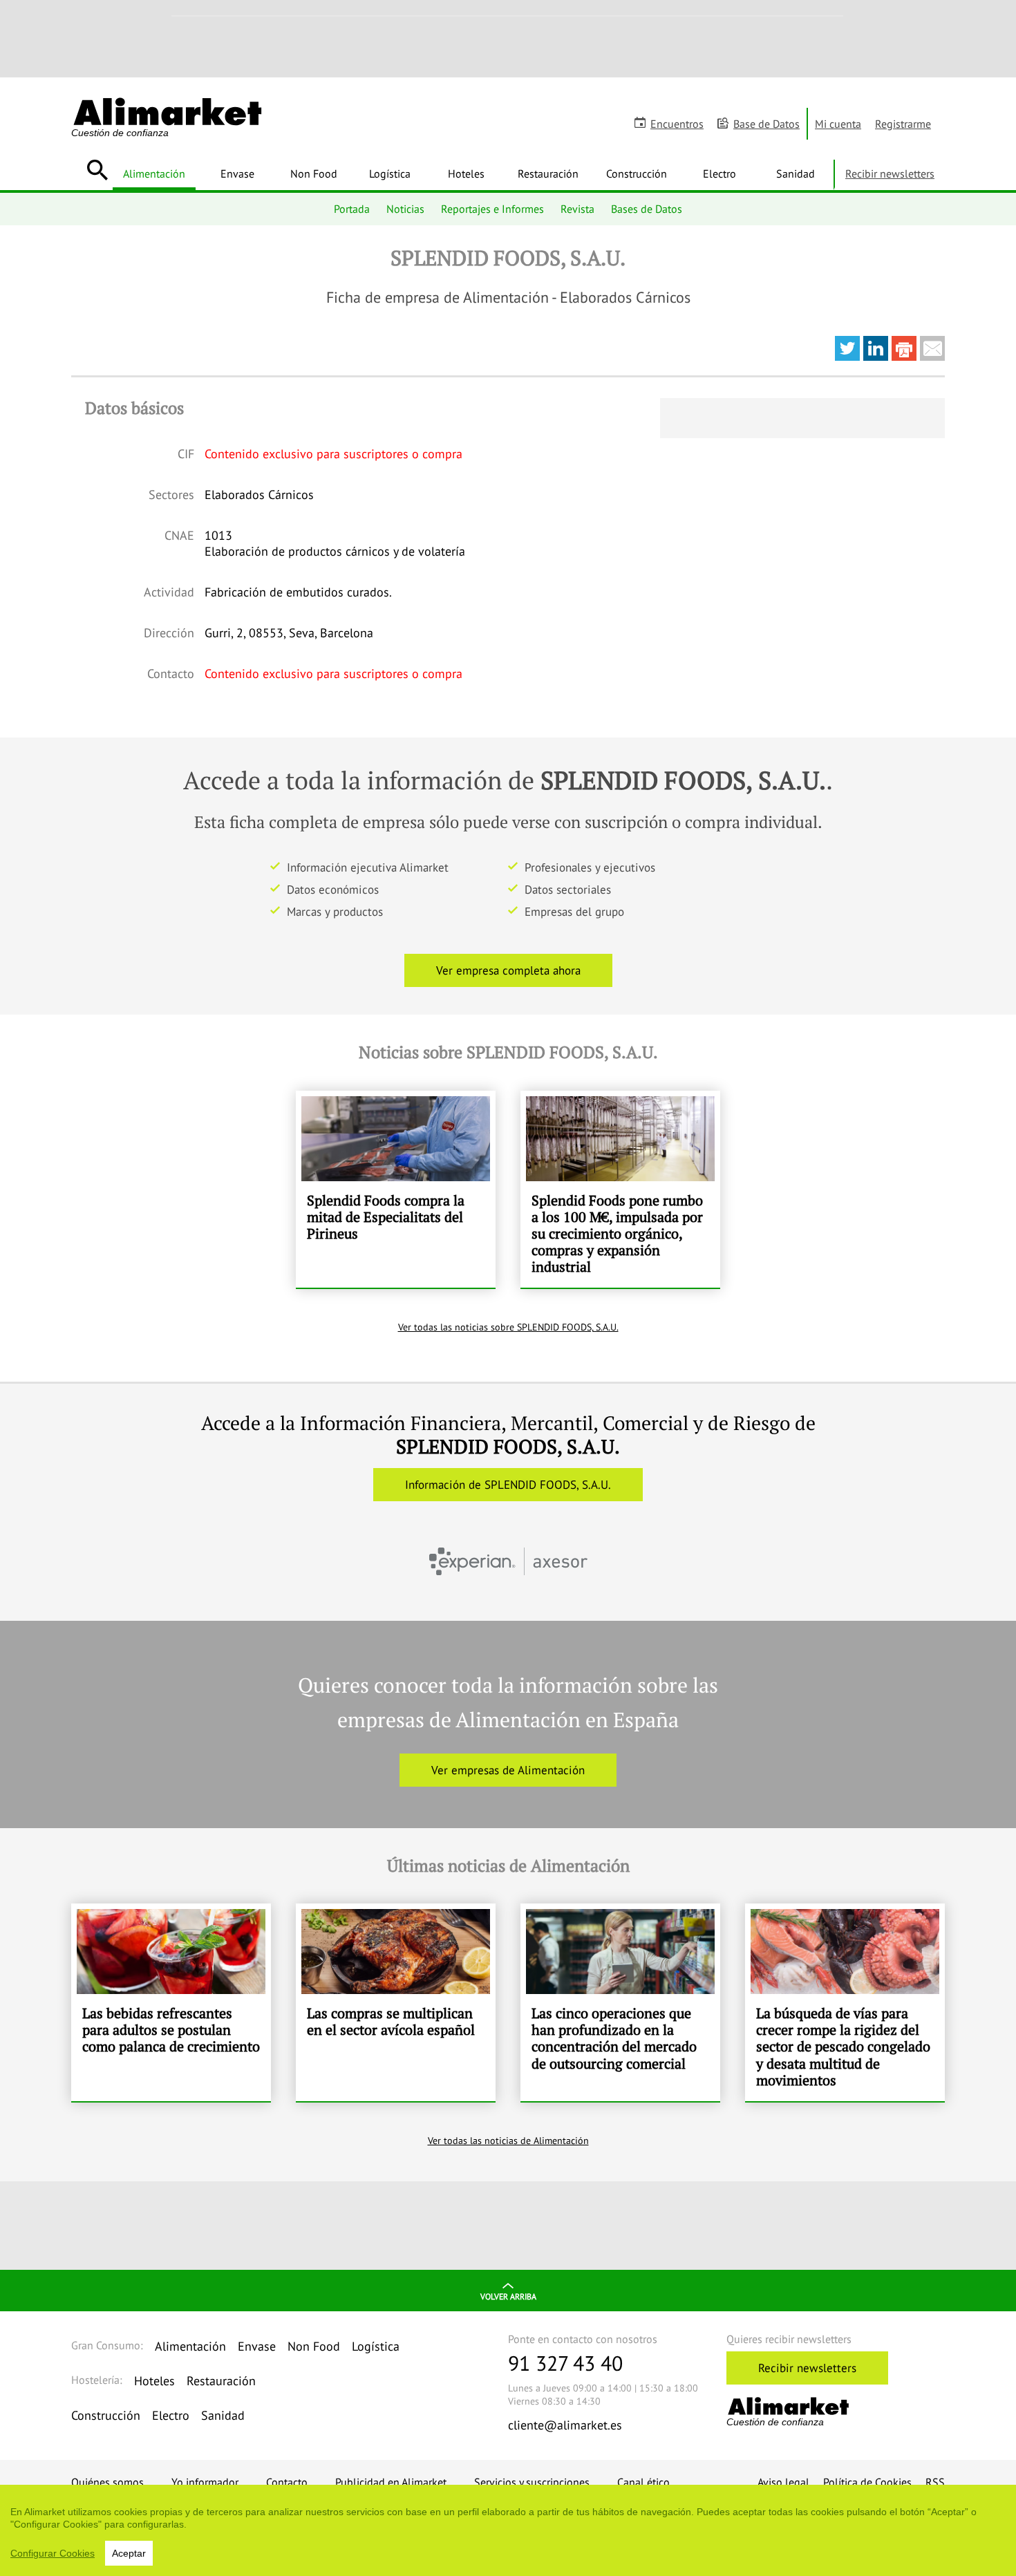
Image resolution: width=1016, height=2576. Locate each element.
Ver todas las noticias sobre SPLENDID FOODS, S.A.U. (508, 1327)
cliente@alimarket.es (565, 2425)
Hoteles (466, 173)
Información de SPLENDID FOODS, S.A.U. (508, 1485)
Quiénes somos (107, 2482)
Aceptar (129, 2553)
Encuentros (677, 124)
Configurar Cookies (53, 2553)
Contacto (287, 2482)
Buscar (97, 170)
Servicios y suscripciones (532, 2482)
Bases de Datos (647, 209)
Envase (237, 173)
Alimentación (154, 173)
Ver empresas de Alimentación (508, 1770)
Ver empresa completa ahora (508, 970)
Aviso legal (783, 2482)
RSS (935, 2482)
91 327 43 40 (565, 2363)
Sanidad (796, 173)
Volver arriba (508, 2296)
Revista (577, 209)
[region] (508, 2530)
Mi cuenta (838, 124)
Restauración (548, 173)
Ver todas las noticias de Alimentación (508, 2141)
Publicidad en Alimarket (391, 2482)
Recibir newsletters (890, 173)
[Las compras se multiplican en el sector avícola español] (396, 2002)
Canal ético (643, 2482)
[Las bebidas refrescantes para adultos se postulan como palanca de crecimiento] (171, 2002)
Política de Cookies (867, 2482)
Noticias (405, 209)
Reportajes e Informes (492, 209)
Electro (719, 173)
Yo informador (205, 2482)
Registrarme (903, 124)
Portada (352, 209)
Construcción (637, 173)
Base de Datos (766, 124)
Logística (390, 173)
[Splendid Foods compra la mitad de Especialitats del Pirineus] (396, 1190)
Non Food (314, 173)
